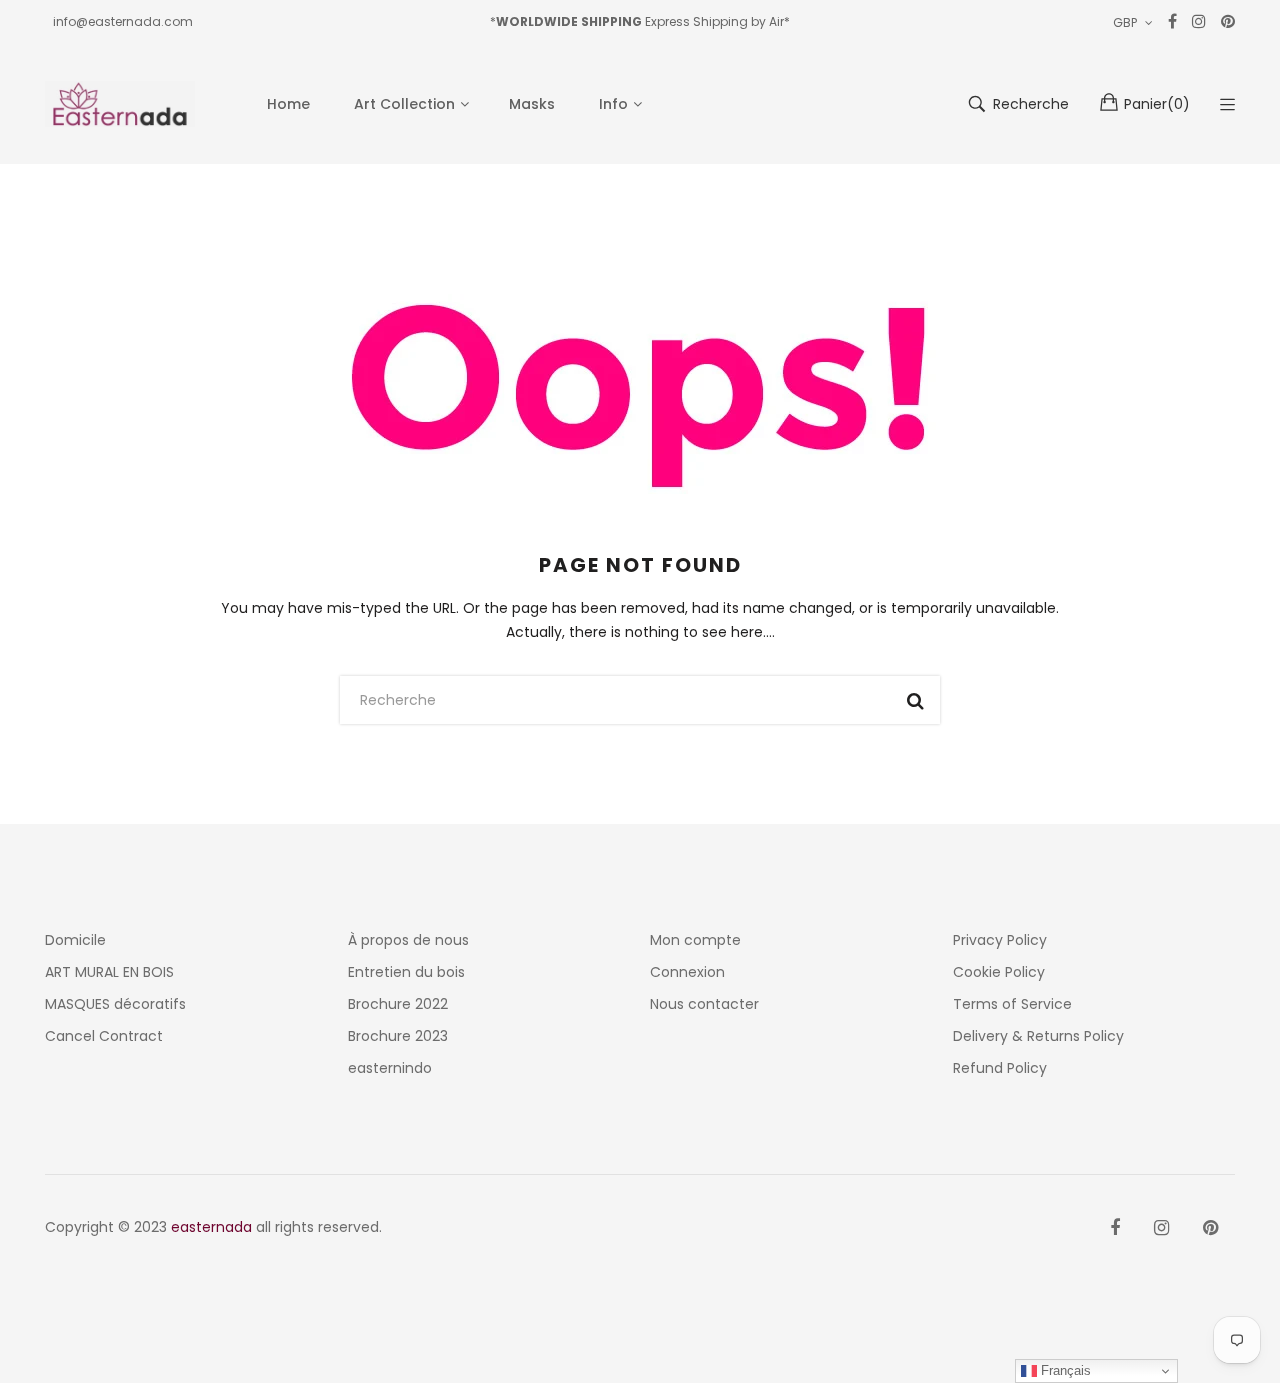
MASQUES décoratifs (115, 1004)
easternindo (390, 1068)
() (1157, 104)
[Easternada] (120, 104)
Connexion (687, 972)
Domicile (75, 940)
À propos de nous (408, 940)
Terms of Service (1012, 1004)
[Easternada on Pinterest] (1210, 1228)
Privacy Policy (1000, 940)
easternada (211, 1227)
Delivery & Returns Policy (1038, 1036)
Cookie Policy (999, 972)
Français (1064, 1370)
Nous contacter (704, 1004)
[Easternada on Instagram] (1161, 1228)
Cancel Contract (104, 1036)
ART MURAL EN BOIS (109, 972)
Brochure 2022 (398, 1004)
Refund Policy (1000, 1068)
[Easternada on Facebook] (1115, 1228)
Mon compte (695, 940)
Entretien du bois (406, 972)
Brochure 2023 (398, 1036)
